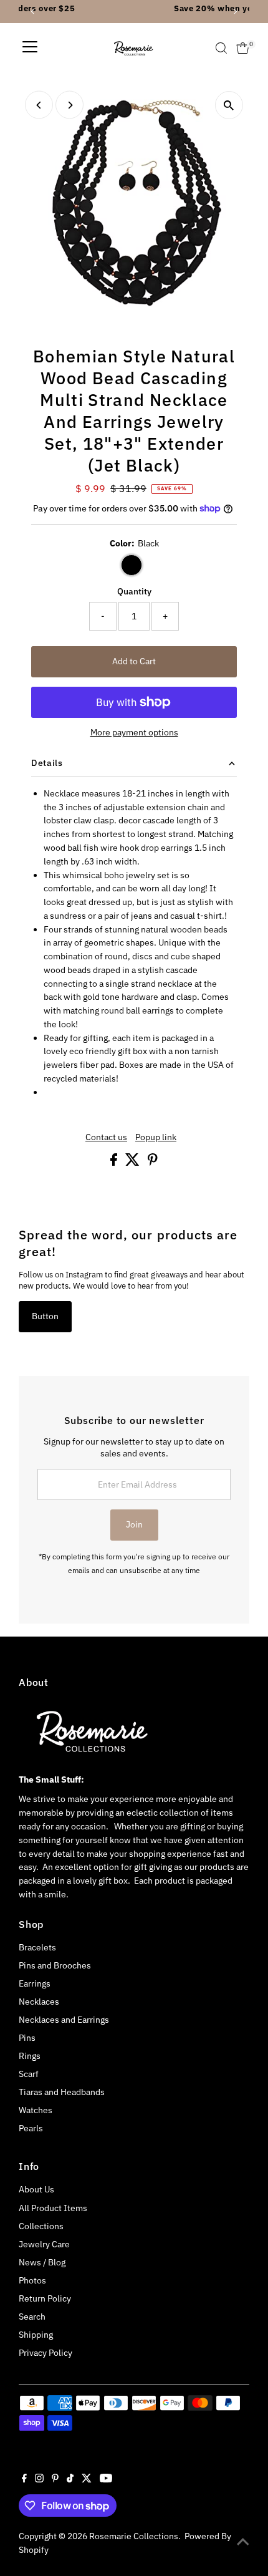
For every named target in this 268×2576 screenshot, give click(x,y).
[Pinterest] (55, 2479)
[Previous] (39, 105)
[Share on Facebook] (115, 1163)
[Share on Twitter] (133, 1163)
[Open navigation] (30, 48)
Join (134, 1524)
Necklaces (39, 2002)
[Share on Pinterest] (153, 1163)
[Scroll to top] (243, 2542)
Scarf (29, 2074)
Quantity (134, 591)
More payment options (134, 732)
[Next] (69, 105)
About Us (36, 2189)
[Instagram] (39, 2479)
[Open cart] (243, 48)
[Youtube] (106, 2479)
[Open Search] (221, 48)
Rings (30, 2056)
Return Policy (45, 2298)
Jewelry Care (44, 2244)
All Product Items (53, 2208)
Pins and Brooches (55, 1965)
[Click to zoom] (229, 105)
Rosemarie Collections (134, 2536)
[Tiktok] (70, 2479)
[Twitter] (87, 2479)
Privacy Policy (45, 2353)
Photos (32, 2280)
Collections (41, 2226)
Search (32, 2317)
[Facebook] (24, 2479)
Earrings (35, 1983)
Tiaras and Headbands (62, 2092)
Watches (36, 2110)
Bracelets (37, 1947)
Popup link (156, 1138)
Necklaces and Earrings (64, 2020)
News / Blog (42, 2262)
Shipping (36, 2335)
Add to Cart (134, 661)
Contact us (106, 1138)
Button (45, 1316)
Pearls (31, 2128)
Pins (27, 2038)
